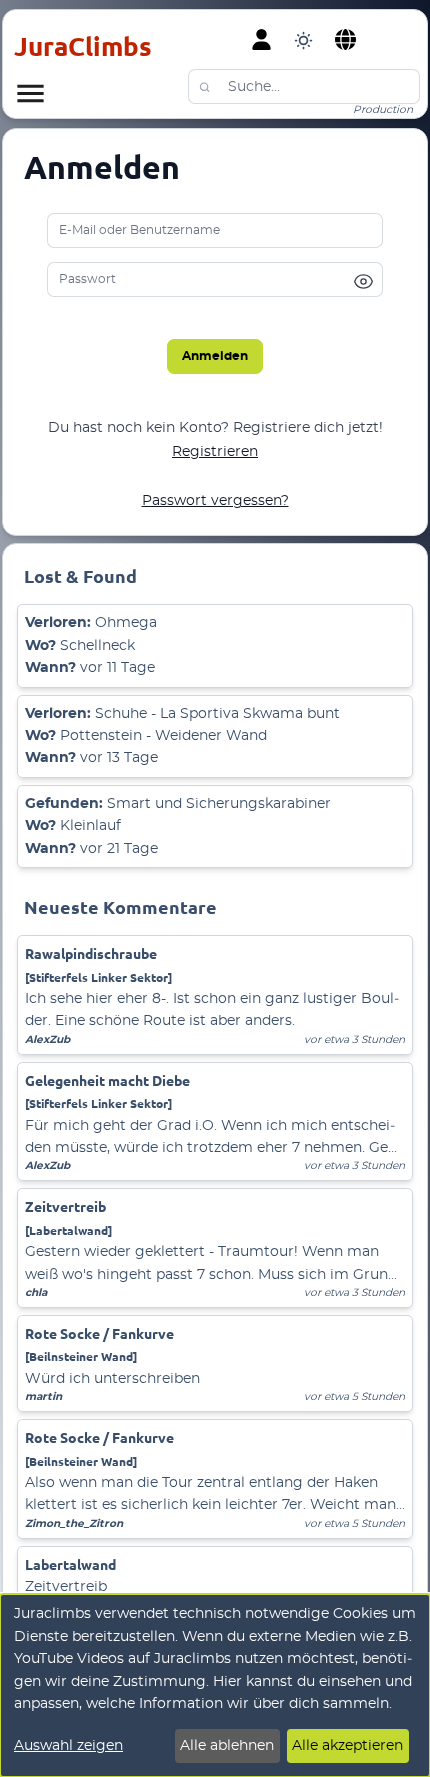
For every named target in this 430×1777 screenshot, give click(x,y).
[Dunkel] (303, 39)
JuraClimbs (83, 46)
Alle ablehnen (227, 1746)
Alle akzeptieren (347, 1746)
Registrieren (215, 452)
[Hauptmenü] (30, 93)
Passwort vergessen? (215, 501)
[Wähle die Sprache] (346, 40)
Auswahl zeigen (68, 1746)
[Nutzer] (262, 40)
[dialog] (215, 1685)
